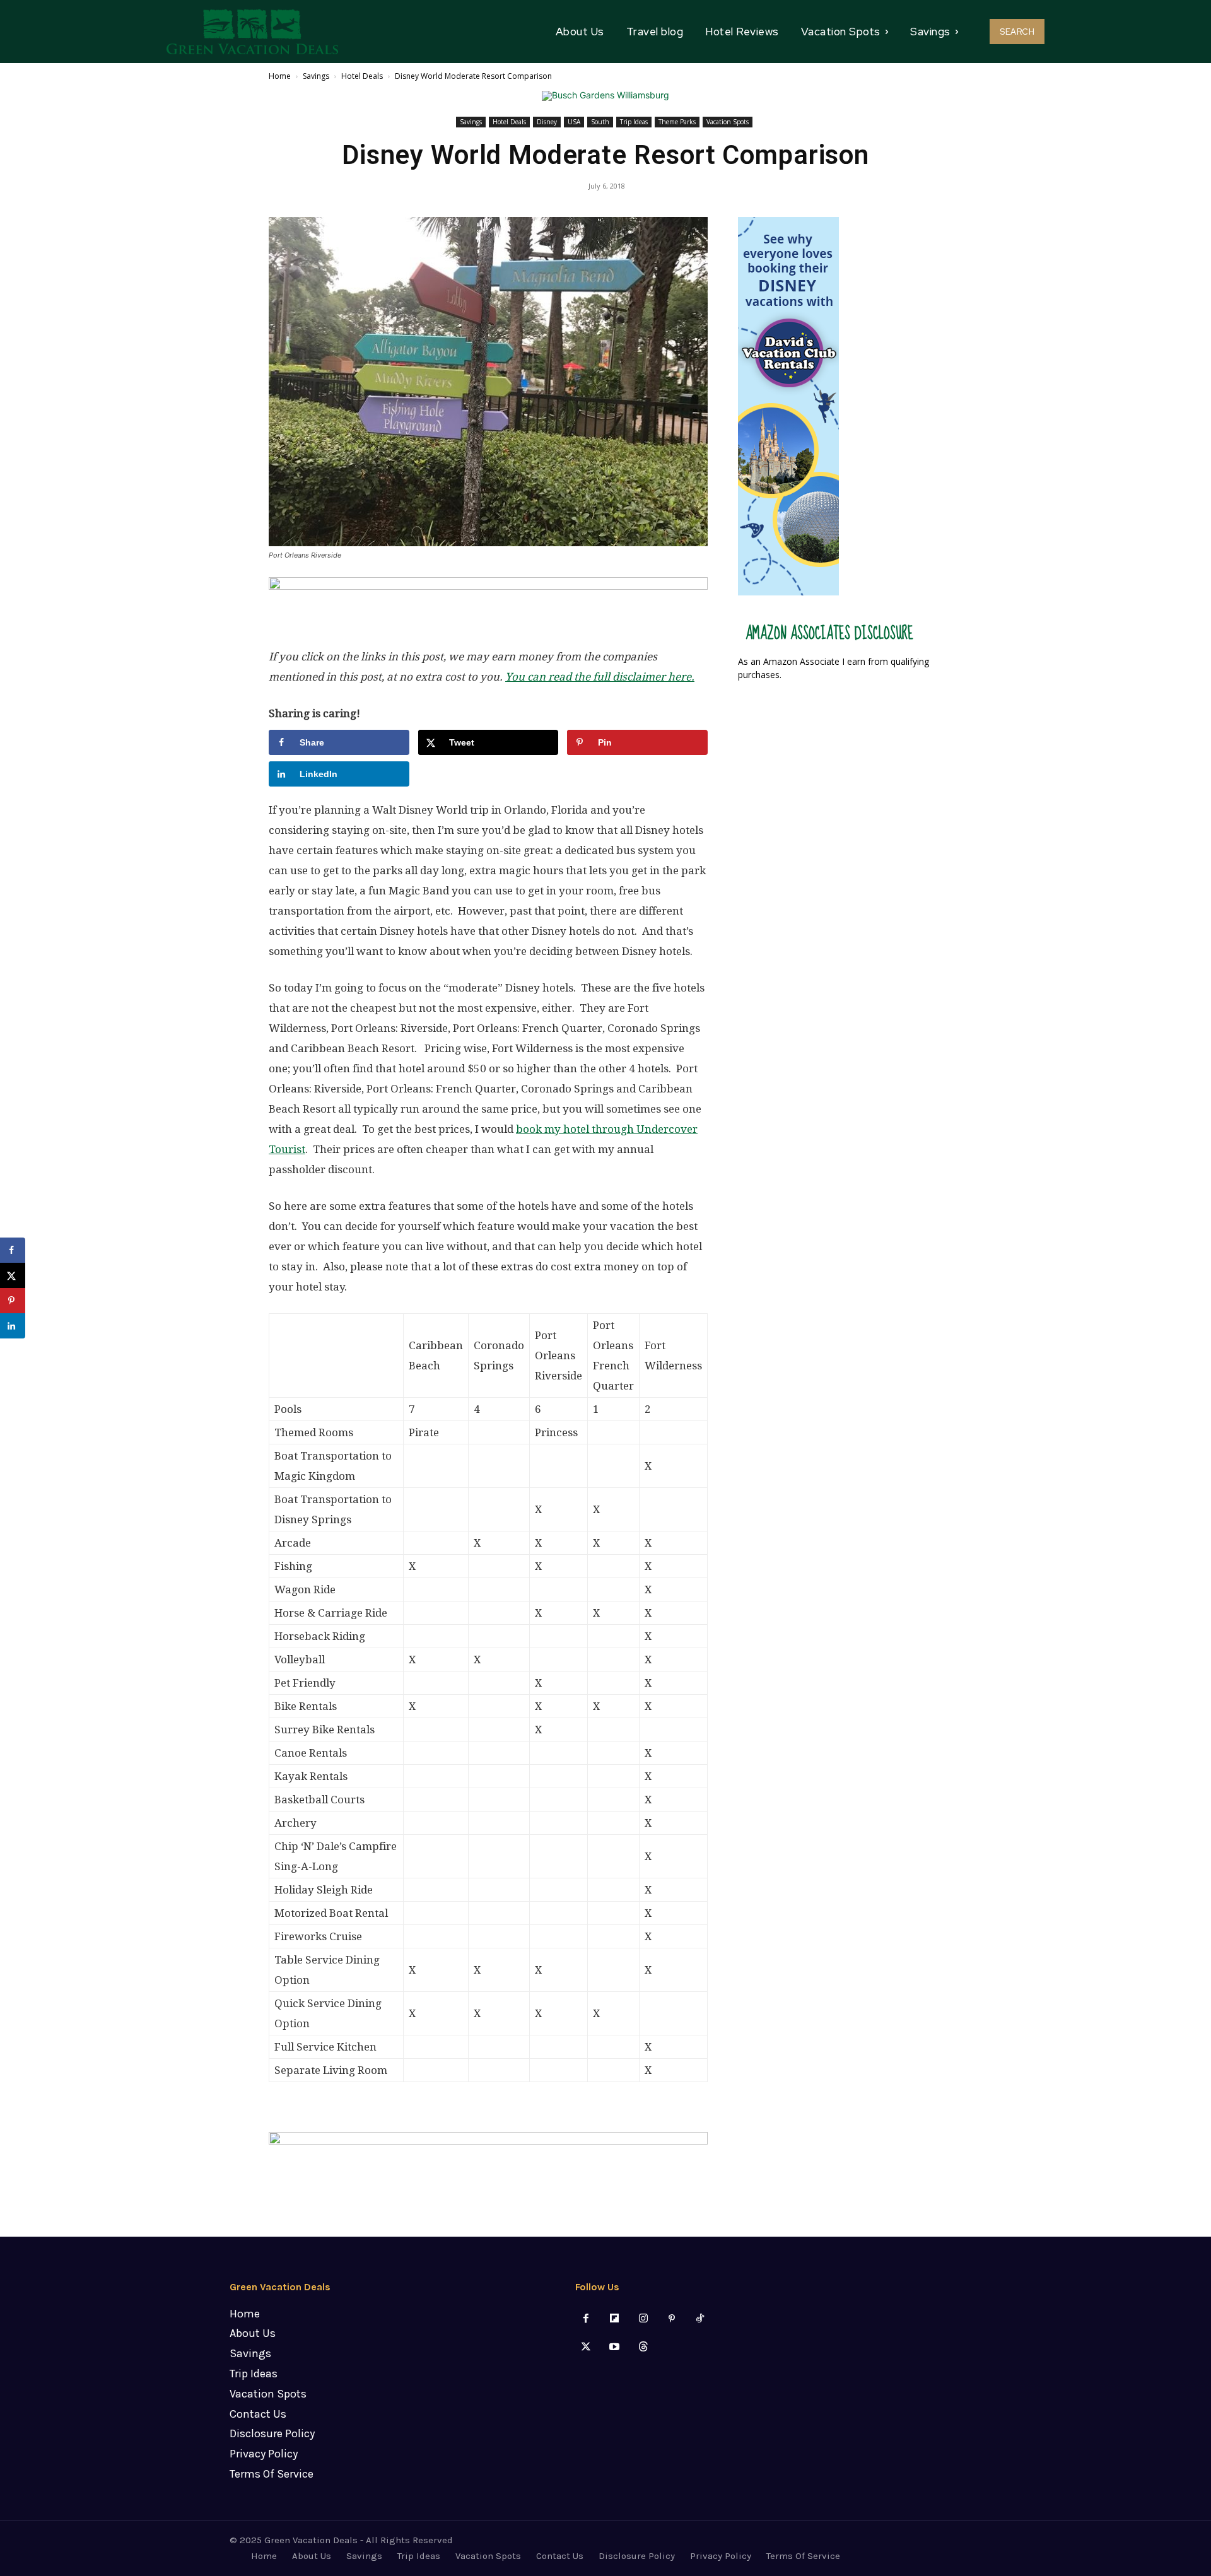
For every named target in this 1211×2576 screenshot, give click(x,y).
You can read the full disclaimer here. (600, 677)
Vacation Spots (728, 122)
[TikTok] (700, 2319)
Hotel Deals (362, 76)
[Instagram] (643, 2319)
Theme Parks (677, 122)
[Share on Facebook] (13, 1250)
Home (280, 76)
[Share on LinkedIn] (13, 1326)
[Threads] (643, 2347)
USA (574, 122)
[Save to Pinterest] (13, 1301)
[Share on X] (13, 1275)
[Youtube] (615, 2347)
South (600, 122)
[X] (586, 2347)
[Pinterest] (671, 2319)
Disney (547, 122)
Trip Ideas (634, 122)
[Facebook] (586, 2319)
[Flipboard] (615, 2319)
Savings (316, 76)
